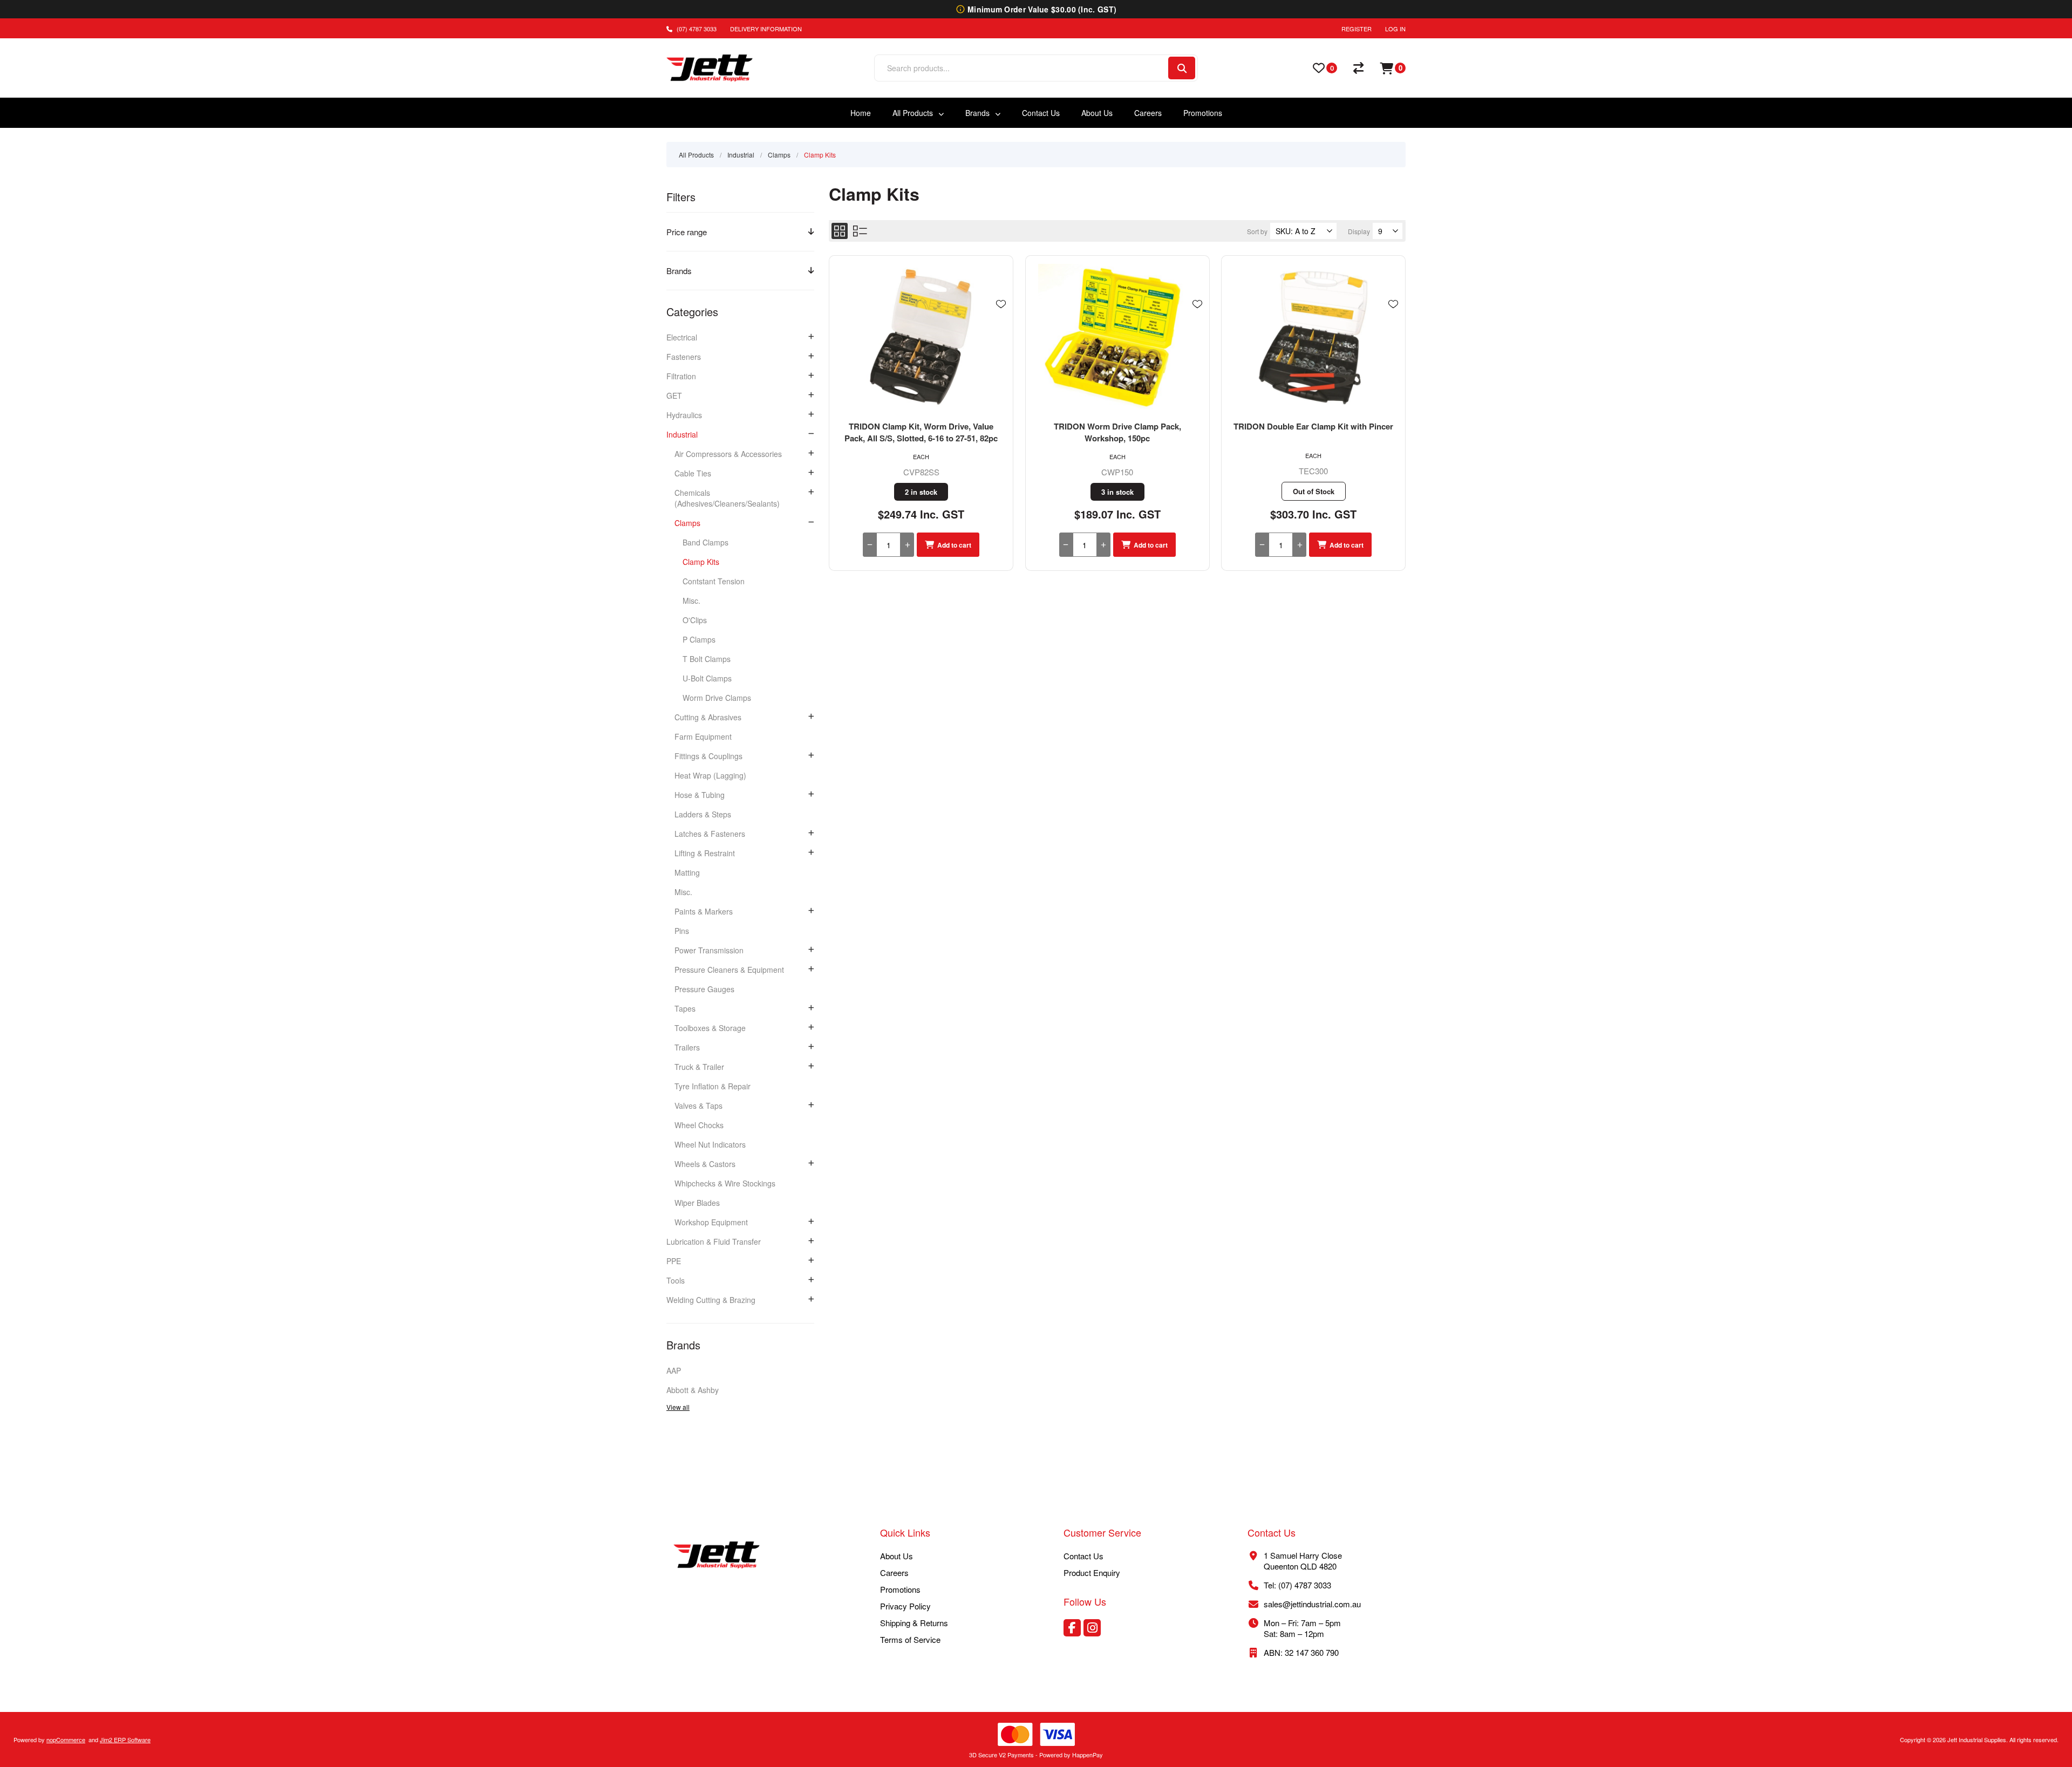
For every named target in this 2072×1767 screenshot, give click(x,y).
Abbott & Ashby (693, 1390)
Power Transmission (709, 950)
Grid (840, 231)
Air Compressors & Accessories (728, 454)
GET (674, 395)
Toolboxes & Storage (710, 1028)
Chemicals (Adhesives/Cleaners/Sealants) (727, 498)
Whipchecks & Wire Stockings (725, 1183)
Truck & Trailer (699, 1067)
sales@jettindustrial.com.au (1312, 1604)
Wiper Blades (697, 1203)
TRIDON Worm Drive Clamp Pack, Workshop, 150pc (1117, 432)
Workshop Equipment (711, 1222)
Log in (1395, 29)
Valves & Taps (698, 1106)
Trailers (687, 1047)
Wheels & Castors (705, 1164)
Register (1357, 29)
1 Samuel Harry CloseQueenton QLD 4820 (1303, 1561)
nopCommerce (66, 1739)
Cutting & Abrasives (708, 717)
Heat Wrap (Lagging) (710, 775)
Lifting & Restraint (705, 853)
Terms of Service (910, 1639)
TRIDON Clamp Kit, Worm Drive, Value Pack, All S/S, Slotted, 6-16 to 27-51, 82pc (921, 432)
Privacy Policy (905, 1606)
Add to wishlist (1001, 304)
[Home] (717, 1556)
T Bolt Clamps (707, 659)
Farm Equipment (703, 736)
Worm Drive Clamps (717, 698)
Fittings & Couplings (708, 756)
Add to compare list (1001, 336)
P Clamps (699, 639)
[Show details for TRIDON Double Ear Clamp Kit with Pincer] (1313, 338)
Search (1182, 68)
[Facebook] (1072, 1628)
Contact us (1083, 1556)
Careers (894, 1572)
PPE (674, 1261)
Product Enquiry (1092, 1572)
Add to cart (954, 545)
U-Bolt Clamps (707, 678)
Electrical (682, 337)
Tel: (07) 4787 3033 (1297, 1585)
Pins (682, 931)
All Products (696, 155)
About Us (897, 1556)
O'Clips (695, 620)
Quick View (1001, 320)
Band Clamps (706, 542)
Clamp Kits (701, 562)
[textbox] (1021, 68)
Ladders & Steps (703, 814)
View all (678, 1407)
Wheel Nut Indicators (710, 1144)
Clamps (687, 523)
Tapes (685, 1008)
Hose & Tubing (700, 795)
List (860, 231)
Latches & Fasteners (710, 834)
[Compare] (1358, 68)
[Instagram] (1092, 1628)
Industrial (682, 434)
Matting (687, 872)
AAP (674, 1370)
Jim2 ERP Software (125, 1739)
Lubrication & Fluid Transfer (714, 1241)
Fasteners (684, 357)
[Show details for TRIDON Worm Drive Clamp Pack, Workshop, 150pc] (1117, 338)
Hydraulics (684, 415)
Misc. (691, 601)
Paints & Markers (704, 911)
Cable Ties (693, 473)
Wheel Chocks (699, 1125)
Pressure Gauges (704, 989)
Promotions (900, 1589)
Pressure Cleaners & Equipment (729, 970)
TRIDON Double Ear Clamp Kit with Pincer (1313, 426)
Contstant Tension (714, 581)
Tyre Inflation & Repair (713, 1086)
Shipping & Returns (914, 1623)
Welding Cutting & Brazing (711, 1300)
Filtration (681, 376)
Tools (676, 1280)
